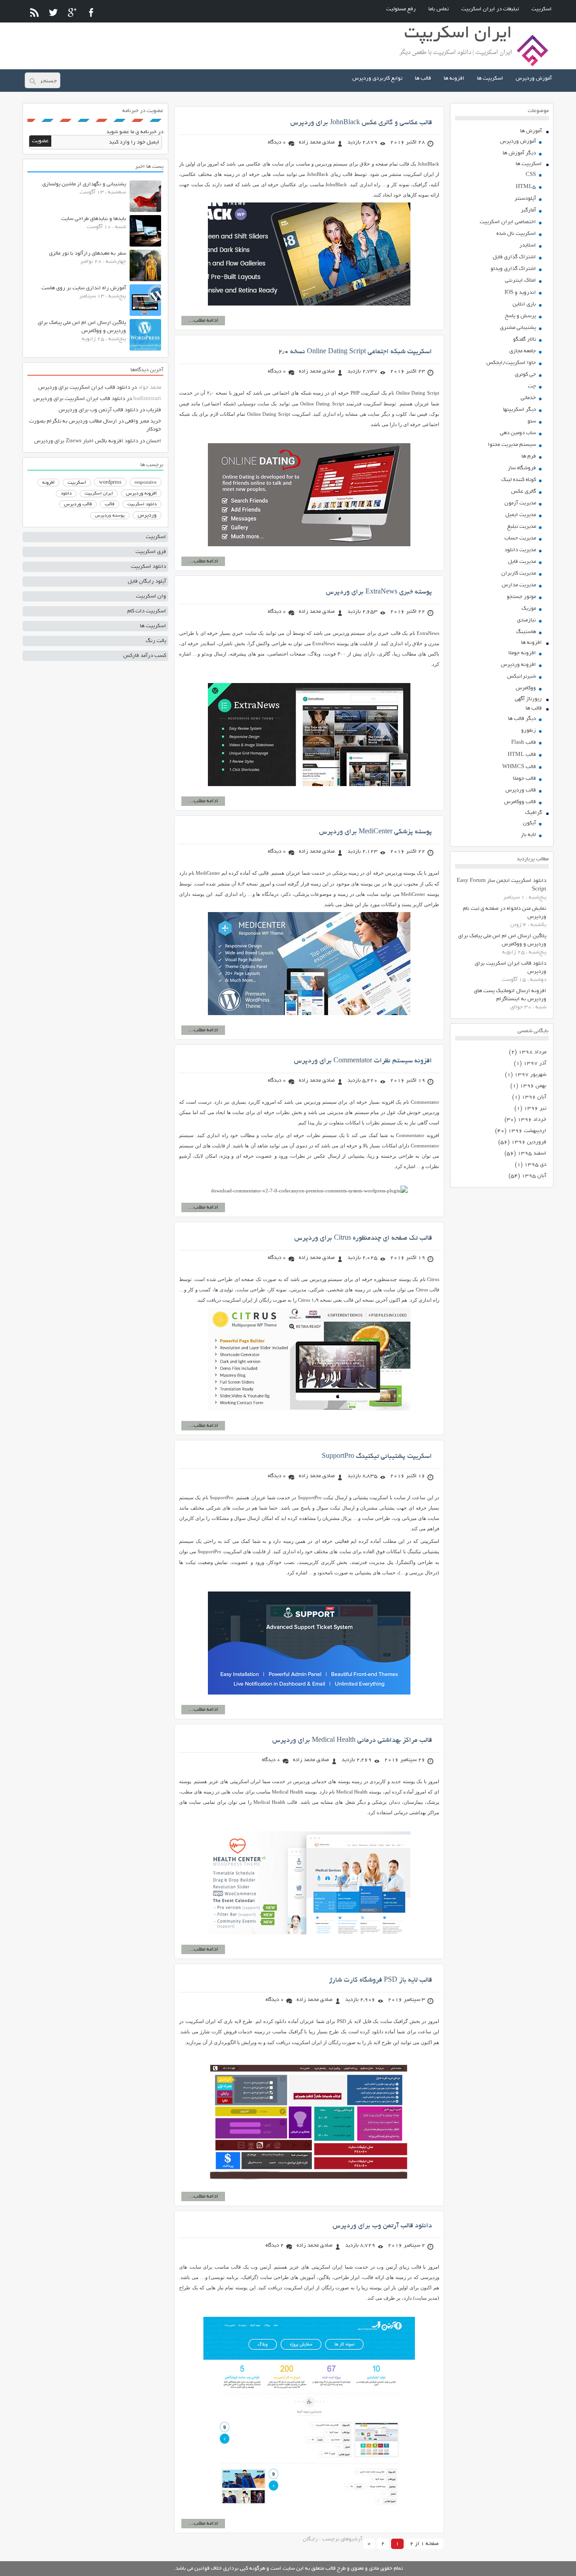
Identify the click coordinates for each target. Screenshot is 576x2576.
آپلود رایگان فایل (147, 582)
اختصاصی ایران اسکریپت (508, 222)
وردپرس (147, 515)
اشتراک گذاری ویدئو (513, 269)
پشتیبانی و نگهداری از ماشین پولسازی (84, 184)
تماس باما (439, 9)
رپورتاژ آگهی (528, 699)
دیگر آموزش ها (519, 153)
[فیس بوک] (91, 12)
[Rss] (34, 12)
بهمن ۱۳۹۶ (533, 1086)
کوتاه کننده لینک (519, 480)
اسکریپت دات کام (147, 611)
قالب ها (423, 79)
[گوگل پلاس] (72, 12)
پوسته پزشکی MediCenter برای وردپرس (376, 832)
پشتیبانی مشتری (518, 328)
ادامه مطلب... (203, 321)
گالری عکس (524, 492)
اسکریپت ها (490, 79)
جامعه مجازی (523, 351)
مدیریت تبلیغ (522, 527)
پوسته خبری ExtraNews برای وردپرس (379, 592)
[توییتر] (53, 12)
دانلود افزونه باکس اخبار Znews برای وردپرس (86, 441)
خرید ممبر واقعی (143, 421)
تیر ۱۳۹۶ (535, 1108)
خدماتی (528, 398)
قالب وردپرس (521, 790)
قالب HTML (522, 755)
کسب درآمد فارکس (145, 656)
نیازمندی (526, 620)
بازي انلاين (524, 304)
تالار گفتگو (524, 339)
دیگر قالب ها (522, 719)
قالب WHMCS (519, 767)
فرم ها (529, 456)
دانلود (66, 494)
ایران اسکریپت (99, 494)
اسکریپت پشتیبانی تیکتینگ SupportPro (377, 1457)
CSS (531, 175)
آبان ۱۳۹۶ (534, 1097)
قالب (110, 504)
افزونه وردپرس (518, 665)
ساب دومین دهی (518, 433)
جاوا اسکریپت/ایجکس (511, 363)
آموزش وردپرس (534, 79)
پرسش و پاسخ (520, 316)
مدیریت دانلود (520, 550)
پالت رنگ (156, 641)
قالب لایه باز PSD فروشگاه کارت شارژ (380, 1980)
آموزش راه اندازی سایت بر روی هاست (84, 288)
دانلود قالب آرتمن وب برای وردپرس (382, 2226)
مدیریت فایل (522, 562)
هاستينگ (526, 632)
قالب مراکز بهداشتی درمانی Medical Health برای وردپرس (352, 1740)
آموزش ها (531, 131)
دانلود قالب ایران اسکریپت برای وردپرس (84, 388)
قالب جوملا (524, 779)
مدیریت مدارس (519, 585)
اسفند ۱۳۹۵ (532, 1153)
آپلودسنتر (525, 199)
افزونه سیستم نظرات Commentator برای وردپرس (363, 1061)
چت (532, 386)
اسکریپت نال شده (516, 234)
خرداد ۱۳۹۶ (532, 1120)
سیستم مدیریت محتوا (512, 445)
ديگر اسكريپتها (520, 410)
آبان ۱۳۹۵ (534, 1176)
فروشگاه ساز (522, 468)
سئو (532, 421)
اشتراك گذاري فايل (514, 257)
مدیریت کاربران (519, 573)
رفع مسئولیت (401, 9)
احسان (154, 441)
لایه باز (528, 835)
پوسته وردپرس (110, 516)
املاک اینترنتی (520, 281)
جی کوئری (525, 375)
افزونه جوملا (522, 653)
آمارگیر (528, 210)
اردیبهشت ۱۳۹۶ (527, 1131)
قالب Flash (524, 743)
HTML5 (526, 187)
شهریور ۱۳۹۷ (530, 1075)
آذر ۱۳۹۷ (535, 1063)
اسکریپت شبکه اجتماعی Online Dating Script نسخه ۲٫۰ (355, 352)
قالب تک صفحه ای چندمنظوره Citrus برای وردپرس (363, 1238)
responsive (146, 483)
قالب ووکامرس (520, 802)
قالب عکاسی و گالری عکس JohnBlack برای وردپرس (361, 123)
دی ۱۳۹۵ (535, 1165)
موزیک (529, 609)
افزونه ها (454, 79)
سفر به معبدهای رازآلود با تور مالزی (88, 254)
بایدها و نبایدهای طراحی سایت (94, 219)
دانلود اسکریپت (142, 504)
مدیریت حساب (520, 538)
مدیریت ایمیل (521, 515)
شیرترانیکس (522, 677)
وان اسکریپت (151, 596)
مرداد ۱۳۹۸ (532, 1052)
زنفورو (529, 731)
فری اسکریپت (151, 552)
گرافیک (533, 813)
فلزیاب (154, 410)
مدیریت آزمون (520, 503)
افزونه (48, 483)
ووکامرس (526, 688)
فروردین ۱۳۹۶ (529, 1142)
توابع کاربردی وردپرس (377, 79)
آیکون (529, 823)
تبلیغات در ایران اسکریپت (490, 9)
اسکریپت (542, 9)
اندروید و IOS (520, 293)
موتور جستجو (521, 597)
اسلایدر (528, 245)
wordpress (110, 483)
